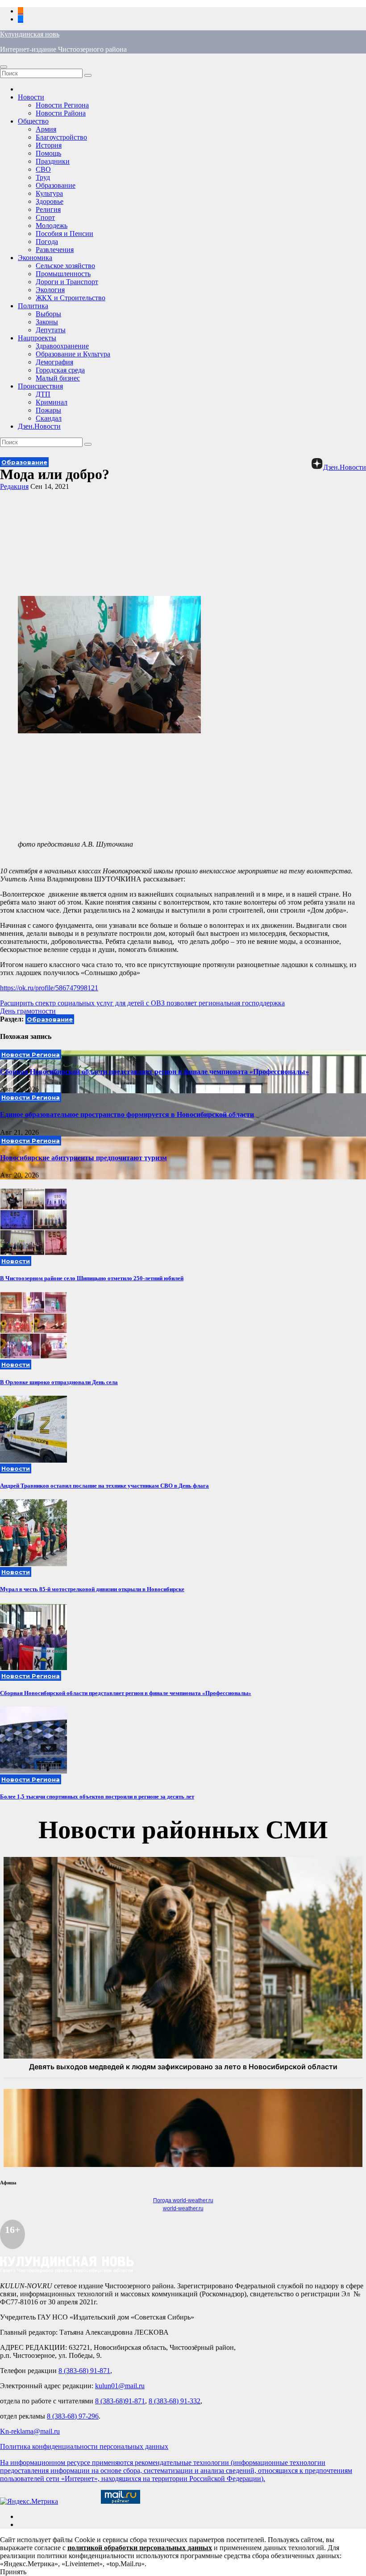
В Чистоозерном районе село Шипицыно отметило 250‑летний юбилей (92, 1278)
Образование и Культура (73, 354)
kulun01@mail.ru (120, 2386)
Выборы (48, 314)
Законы (47, 322)
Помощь (48, 153)
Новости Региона (62, 105)
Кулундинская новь (30, 34)
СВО (43, 169)
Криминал (52, 402)
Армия (46, 129)
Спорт (45, 217)
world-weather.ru (183, 2208)
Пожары (48, 410)
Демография (54, 362)
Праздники (53, 161)
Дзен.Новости (39, 426)
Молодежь (52, 225)
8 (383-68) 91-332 (175, 2401)
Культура (49, 193)
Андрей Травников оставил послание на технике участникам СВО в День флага (104, 1486)
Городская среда (60, 370)
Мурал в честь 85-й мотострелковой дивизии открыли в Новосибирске (92, 1589)
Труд (43, 177)
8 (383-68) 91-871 (84, 2371)
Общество (33, 121)
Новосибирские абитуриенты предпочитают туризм (83, 1158)
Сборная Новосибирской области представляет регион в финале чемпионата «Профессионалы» (154, 1072)
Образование (56, 185)
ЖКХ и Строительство (71, 298)
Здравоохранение (62, 346)
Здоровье (50, 201)
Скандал (49, 418)
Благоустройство (61, 137)
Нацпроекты (37, 338)
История (49, 145)
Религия (48, 209)
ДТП (43, 394)
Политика (33, 306)
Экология (50, 290)
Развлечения (55, 250)
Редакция (14, 486)
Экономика (35, 258)
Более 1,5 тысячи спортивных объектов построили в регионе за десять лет (97, 1797)
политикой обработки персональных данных (140, 2548)
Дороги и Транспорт (67, 282)
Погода (47, 242)
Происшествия (40, 386)
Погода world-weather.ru (183, 2200)
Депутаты (51, 330)
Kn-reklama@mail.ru (30, 2431)
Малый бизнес (58, 378)
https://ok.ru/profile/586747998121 (49, 988)
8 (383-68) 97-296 (73, 2416)
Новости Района (61, 113)
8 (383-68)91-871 (120, 2401)
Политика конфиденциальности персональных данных (84, 2446)
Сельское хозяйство (65, 266)
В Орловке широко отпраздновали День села (59, 1382)
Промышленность (63, 274)
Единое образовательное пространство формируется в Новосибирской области (127, 1114)
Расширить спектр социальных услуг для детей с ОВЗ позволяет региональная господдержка (142, 1003)
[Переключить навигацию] (4, 67)
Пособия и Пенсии (64, 234)
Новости (31, 97)
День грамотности (28, 1011)
